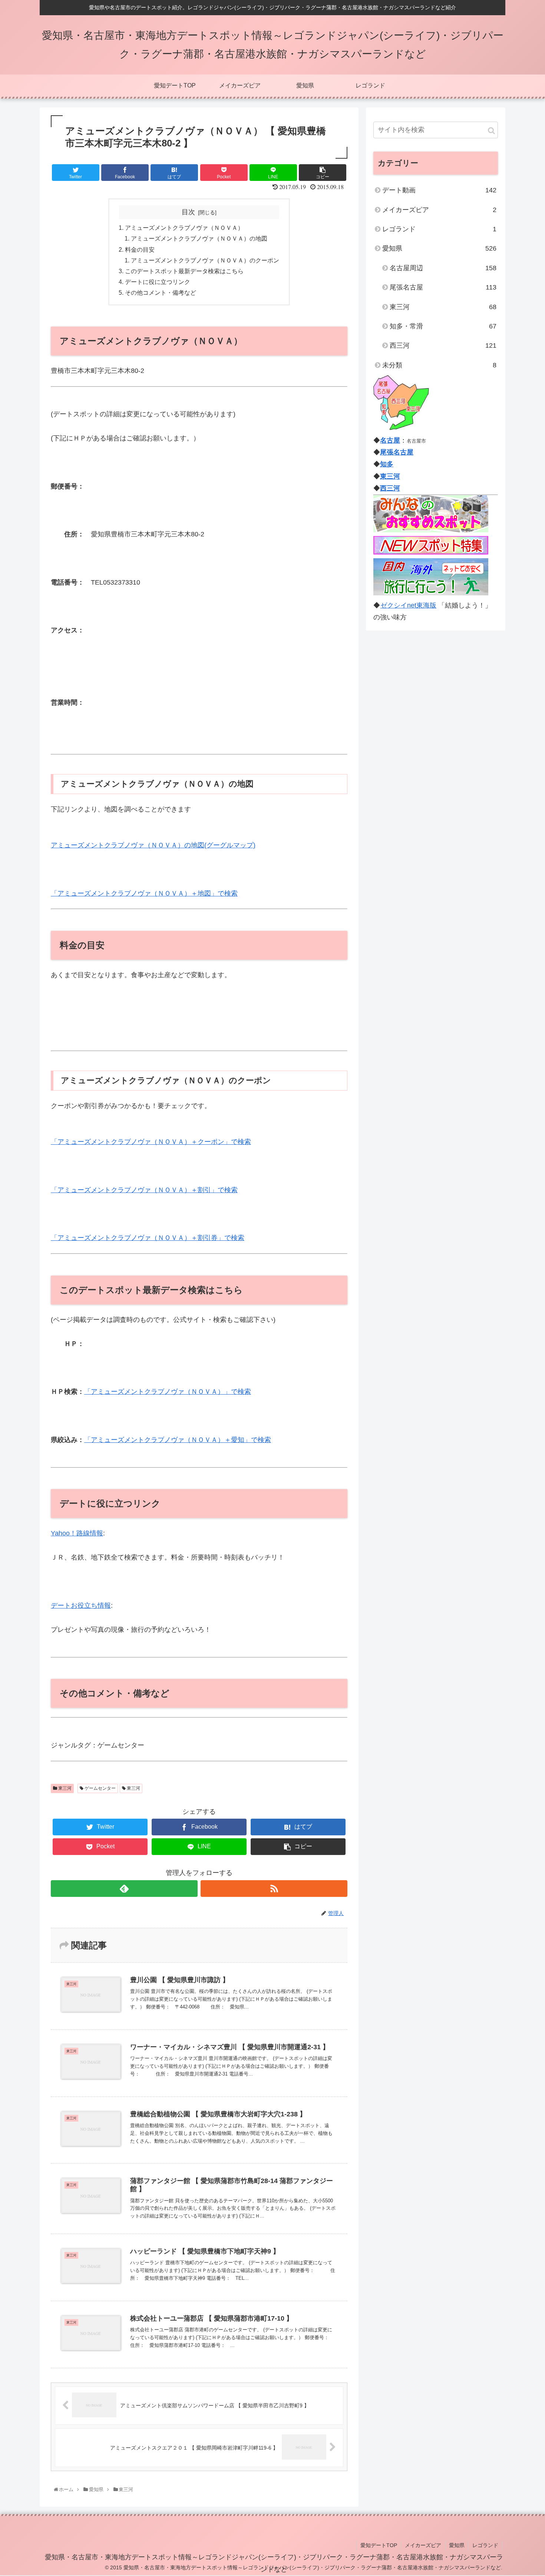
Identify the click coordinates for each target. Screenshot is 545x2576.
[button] (491, 131)
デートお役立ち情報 (81, 1606)
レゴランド (439, 229)
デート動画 (439, 190)
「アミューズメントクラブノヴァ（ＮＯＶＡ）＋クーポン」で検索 (151, 1142)
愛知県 (439, 248)
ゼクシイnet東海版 (408, 605)
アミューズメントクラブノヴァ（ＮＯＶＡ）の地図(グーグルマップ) (153, 845)
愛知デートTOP (379, 2545)
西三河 (443, 345)
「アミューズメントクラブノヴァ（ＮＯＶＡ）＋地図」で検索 (144, 893)
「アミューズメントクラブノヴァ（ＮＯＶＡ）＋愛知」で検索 (178, 1440)
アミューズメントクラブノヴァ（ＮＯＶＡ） (184, 228)
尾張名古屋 (443, 287)
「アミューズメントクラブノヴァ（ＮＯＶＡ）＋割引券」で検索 (148, 1238)
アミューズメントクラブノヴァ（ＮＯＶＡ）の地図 (199, 238)
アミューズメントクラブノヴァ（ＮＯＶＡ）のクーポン (205, 260)
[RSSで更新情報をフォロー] (274, 1889)
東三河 (64, 1788)
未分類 (439, 365)
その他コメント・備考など (161, 292)
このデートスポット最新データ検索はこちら (184, 271)
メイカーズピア (439, 210)
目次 (188, 212)
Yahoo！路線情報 (77, 1533)
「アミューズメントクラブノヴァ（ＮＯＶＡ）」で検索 (168, 1392)
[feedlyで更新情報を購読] (124, 1889)
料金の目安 (140, 249)
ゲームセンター (100, 1788)
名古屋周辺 (443, 268)
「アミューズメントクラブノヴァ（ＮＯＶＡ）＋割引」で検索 (144, 1190)
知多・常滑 (443, 326)
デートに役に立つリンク (158, 282)
